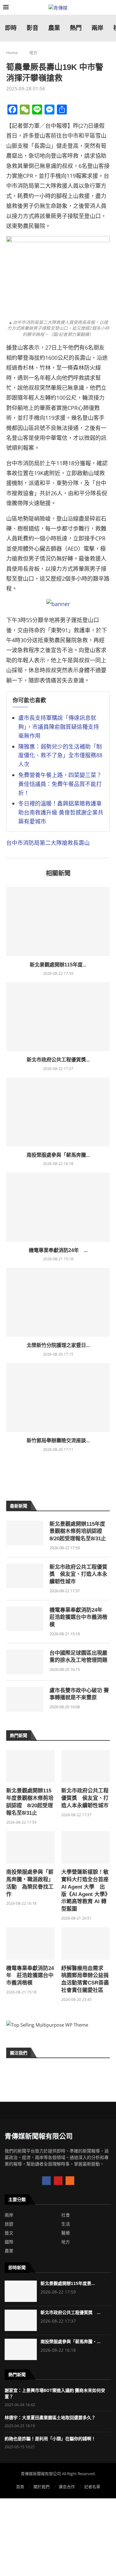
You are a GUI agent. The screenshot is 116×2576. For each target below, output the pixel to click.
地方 (33, 53)
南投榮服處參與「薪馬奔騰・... (71, 2342)
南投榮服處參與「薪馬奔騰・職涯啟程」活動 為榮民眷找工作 (30, 1883)
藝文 (9, 2233)
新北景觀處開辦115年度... (58, 965)
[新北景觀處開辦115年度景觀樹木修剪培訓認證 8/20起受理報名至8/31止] (58, 921)
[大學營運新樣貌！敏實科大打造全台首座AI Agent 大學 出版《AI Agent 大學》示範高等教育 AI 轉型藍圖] (86, 1847)
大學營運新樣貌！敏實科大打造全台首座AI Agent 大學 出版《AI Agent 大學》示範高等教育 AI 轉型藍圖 (85, 1890)
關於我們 (41, 2487)
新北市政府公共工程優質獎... (58, 1060)
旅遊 (9, 2224)
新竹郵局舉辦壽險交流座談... (58, 1441)
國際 (9, 2242)
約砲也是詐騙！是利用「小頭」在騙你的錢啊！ (50, 2439)
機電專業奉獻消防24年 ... (58, 1250)
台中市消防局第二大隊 (34, 843)
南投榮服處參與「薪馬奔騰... (58, 1155)
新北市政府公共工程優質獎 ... (71, 2312)
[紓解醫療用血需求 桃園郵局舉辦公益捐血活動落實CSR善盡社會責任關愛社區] (86, 1944)
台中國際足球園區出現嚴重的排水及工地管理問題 (78, 1657)
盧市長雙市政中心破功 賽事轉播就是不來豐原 (79, 1694)
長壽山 (81, 843)
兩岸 (9, 2215)
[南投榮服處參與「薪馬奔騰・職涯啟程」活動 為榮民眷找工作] (58, 1112)
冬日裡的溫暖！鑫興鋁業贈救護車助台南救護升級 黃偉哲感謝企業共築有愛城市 (61, 812)
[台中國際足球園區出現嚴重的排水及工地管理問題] (25, 1662)
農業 (9, 2251)
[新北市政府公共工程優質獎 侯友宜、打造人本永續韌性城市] (58, 1017)
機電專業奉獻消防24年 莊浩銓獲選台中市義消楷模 (79, 1617)
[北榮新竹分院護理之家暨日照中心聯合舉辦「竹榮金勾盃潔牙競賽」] (58, 1302)
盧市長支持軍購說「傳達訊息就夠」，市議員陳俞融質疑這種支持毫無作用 (59, 727)
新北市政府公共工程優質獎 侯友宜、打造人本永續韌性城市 (78, 1574)
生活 (66, 2224)
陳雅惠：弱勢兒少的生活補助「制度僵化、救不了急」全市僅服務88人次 (60, 755)
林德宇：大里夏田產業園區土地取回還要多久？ (50, 2418)
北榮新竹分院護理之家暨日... (58, 1345)
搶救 (67, 843)
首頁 (20, 2487)
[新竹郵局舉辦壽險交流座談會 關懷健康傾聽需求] (58, 1398)
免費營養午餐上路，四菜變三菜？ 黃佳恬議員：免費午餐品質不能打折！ (60, 784)
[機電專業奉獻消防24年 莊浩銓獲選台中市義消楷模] (58, 1207)
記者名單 (92, 2487)
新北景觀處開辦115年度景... (68, 2283)
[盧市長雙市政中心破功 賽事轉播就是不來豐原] (25, 1699)
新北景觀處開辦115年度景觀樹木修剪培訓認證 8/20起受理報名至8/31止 (78, 1531)
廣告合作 (67, 2487)
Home (12, 53)
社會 (66, 2215)
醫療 (66, 2233)
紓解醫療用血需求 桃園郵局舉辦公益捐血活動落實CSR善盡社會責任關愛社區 (85, 1979)
